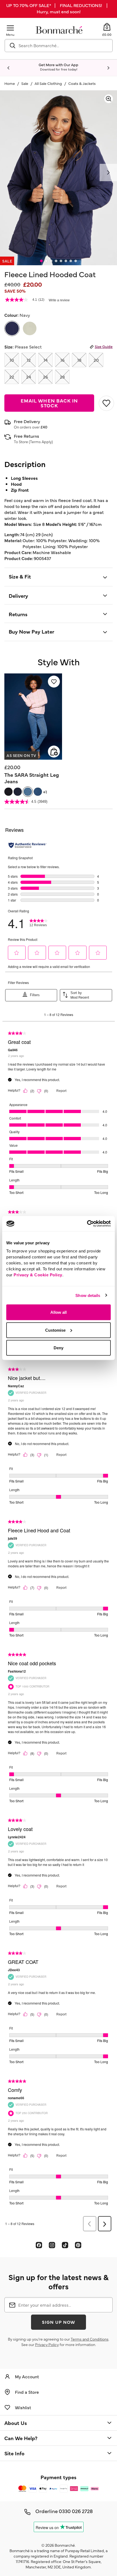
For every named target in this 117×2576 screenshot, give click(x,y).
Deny (59, 1348)
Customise (55, 1330)
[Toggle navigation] (10, 28)
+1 (45, 792)
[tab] (41, 261)
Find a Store (27, 2392)
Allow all (59, 1312)
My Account (27, 2376)
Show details (88, 1295)
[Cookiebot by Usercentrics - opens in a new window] (87, 1224)
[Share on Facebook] (39, 2245)
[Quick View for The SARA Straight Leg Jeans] (54, 752)
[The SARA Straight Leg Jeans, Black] (8, 792)
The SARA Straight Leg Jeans (32, 778)
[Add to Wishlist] (106, 403)
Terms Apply (41, 442)
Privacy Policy (47, 2344)
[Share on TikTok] (65, 2245)
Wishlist (23, 2407)
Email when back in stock (49, 403)
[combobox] (59, 46)
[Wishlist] (54, 682)
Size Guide (104, 346)
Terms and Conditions (90, 2339)
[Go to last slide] (9, 68)
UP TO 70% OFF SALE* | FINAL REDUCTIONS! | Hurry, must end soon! (59, 8)
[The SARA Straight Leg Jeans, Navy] (18, 792)
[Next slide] (108, 68)
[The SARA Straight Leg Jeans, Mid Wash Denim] (38, 792)
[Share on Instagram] (52, 2245)
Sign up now (59, 2322)
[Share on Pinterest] (78, 2245)
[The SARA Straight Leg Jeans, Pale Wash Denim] (28, 792)
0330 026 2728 (76, 2511)
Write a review (59, 300)
